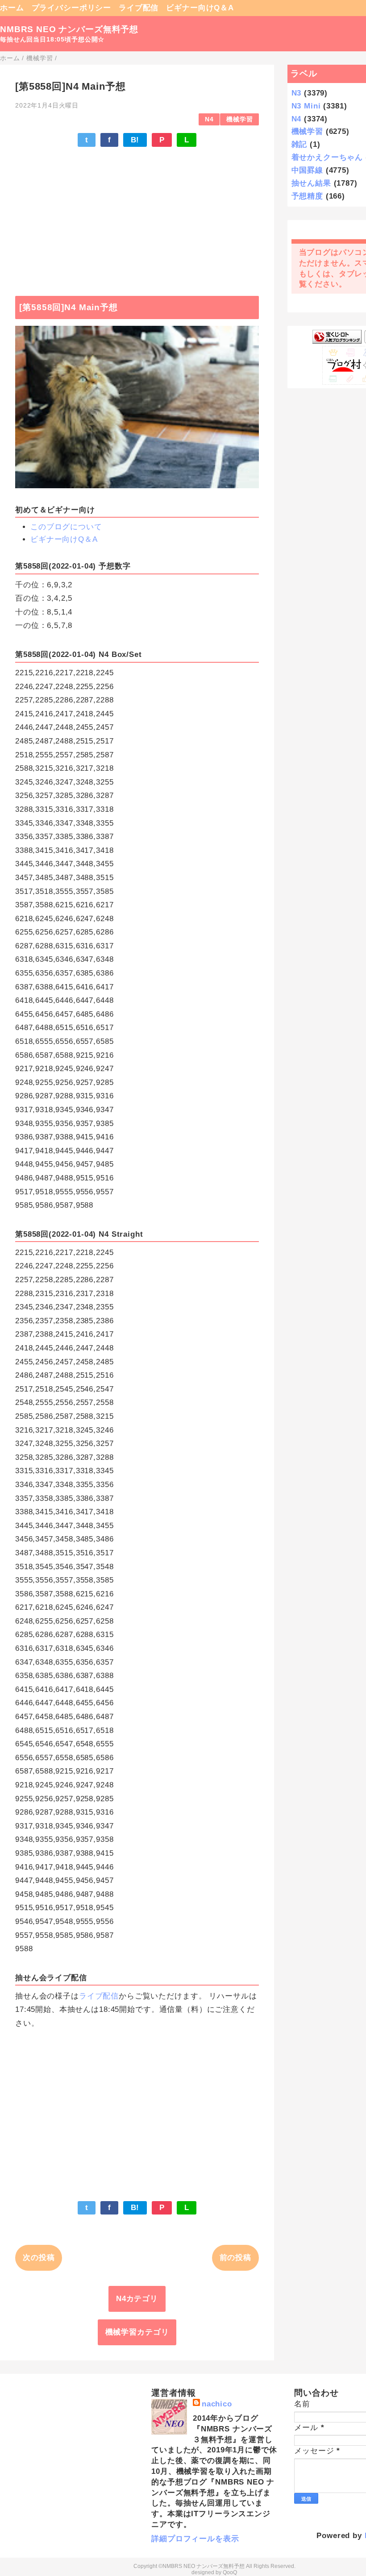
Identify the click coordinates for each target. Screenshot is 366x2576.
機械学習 (239, 119)
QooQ (230, 2572)
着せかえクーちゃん (327, 157)
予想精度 (307, 196)
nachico (217, 2404)
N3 (297, 93)
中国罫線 (307, 170)
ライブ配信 (139, 8)
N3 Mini (306, 106)
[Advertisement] (137, 217)
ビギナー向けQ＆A (200, 8)
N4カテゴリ (137, 2299)
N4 (209, 119)
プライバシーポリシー (72, 8)
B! (135, 140)
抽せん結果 (311, 183)
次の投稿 (39, 2258)
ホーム (12, 8)
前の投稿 (235, 2258)
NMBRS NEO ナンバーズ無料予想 (69, 29)
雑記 (299, 144)
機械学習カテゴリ (137, 2332)
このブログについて (66, 527)
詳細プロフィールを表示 (195, 2539)
